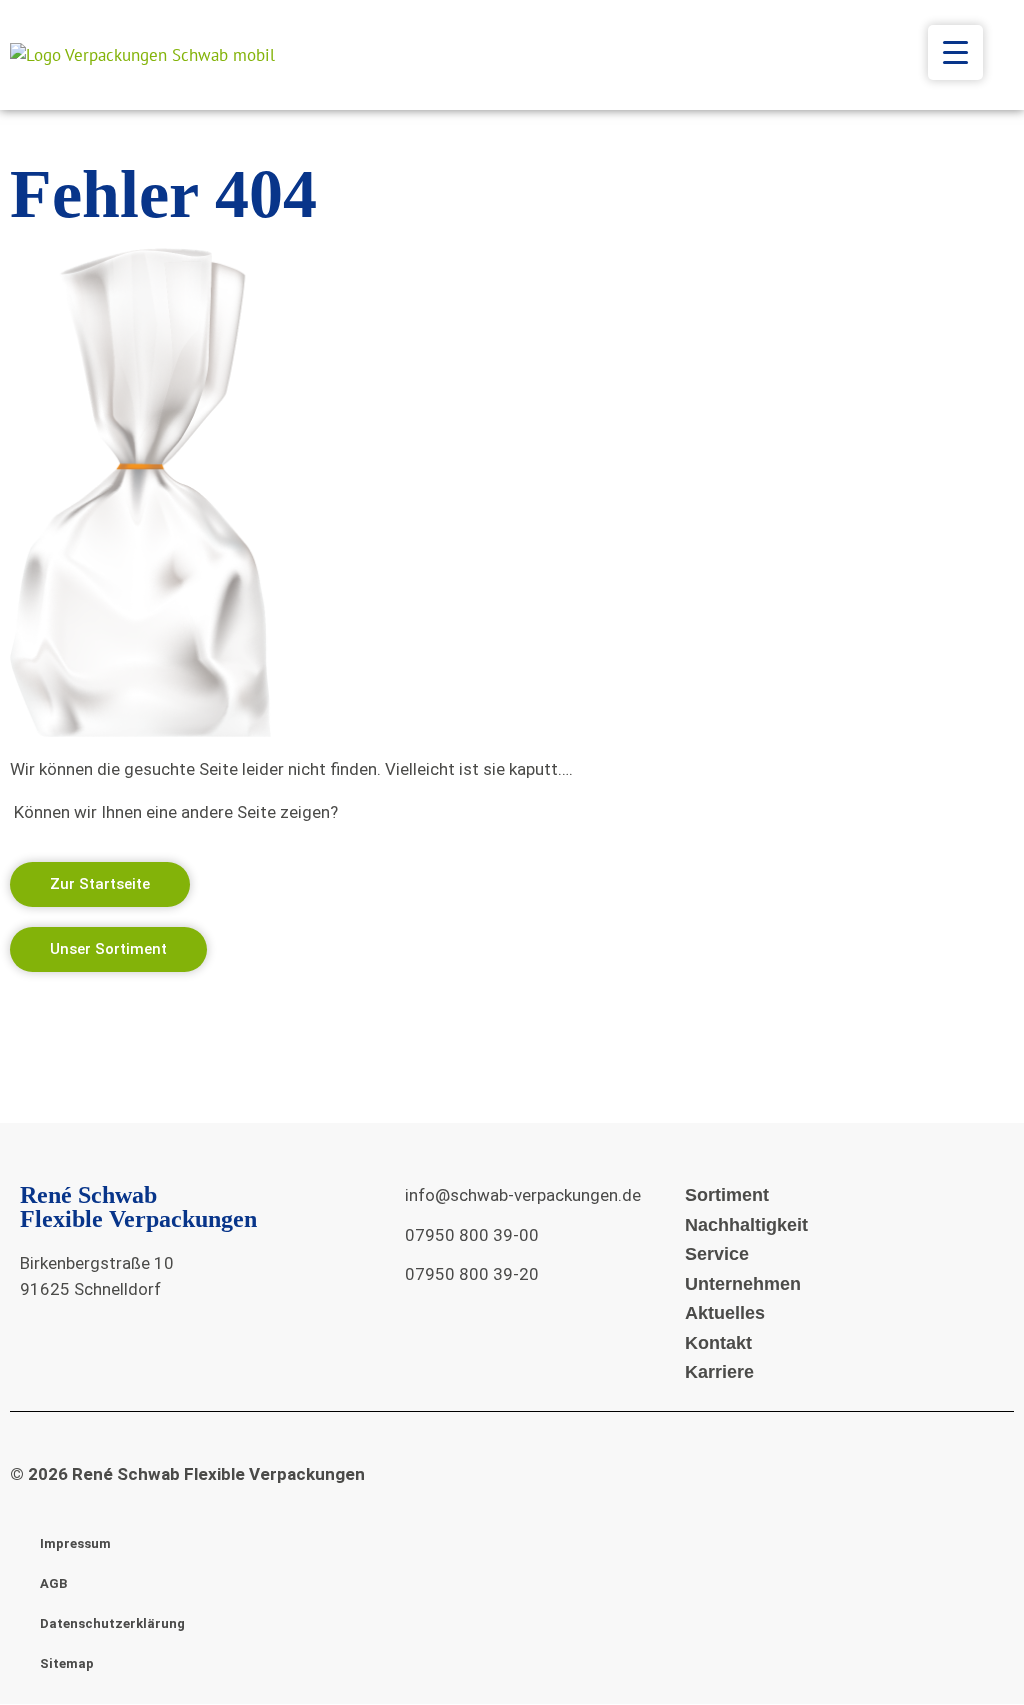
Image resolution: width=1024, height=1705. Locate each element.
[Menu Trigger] (955, 52)
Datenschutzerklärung (112, 1623)
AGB (53, 1583)
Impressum (75, 1543)
